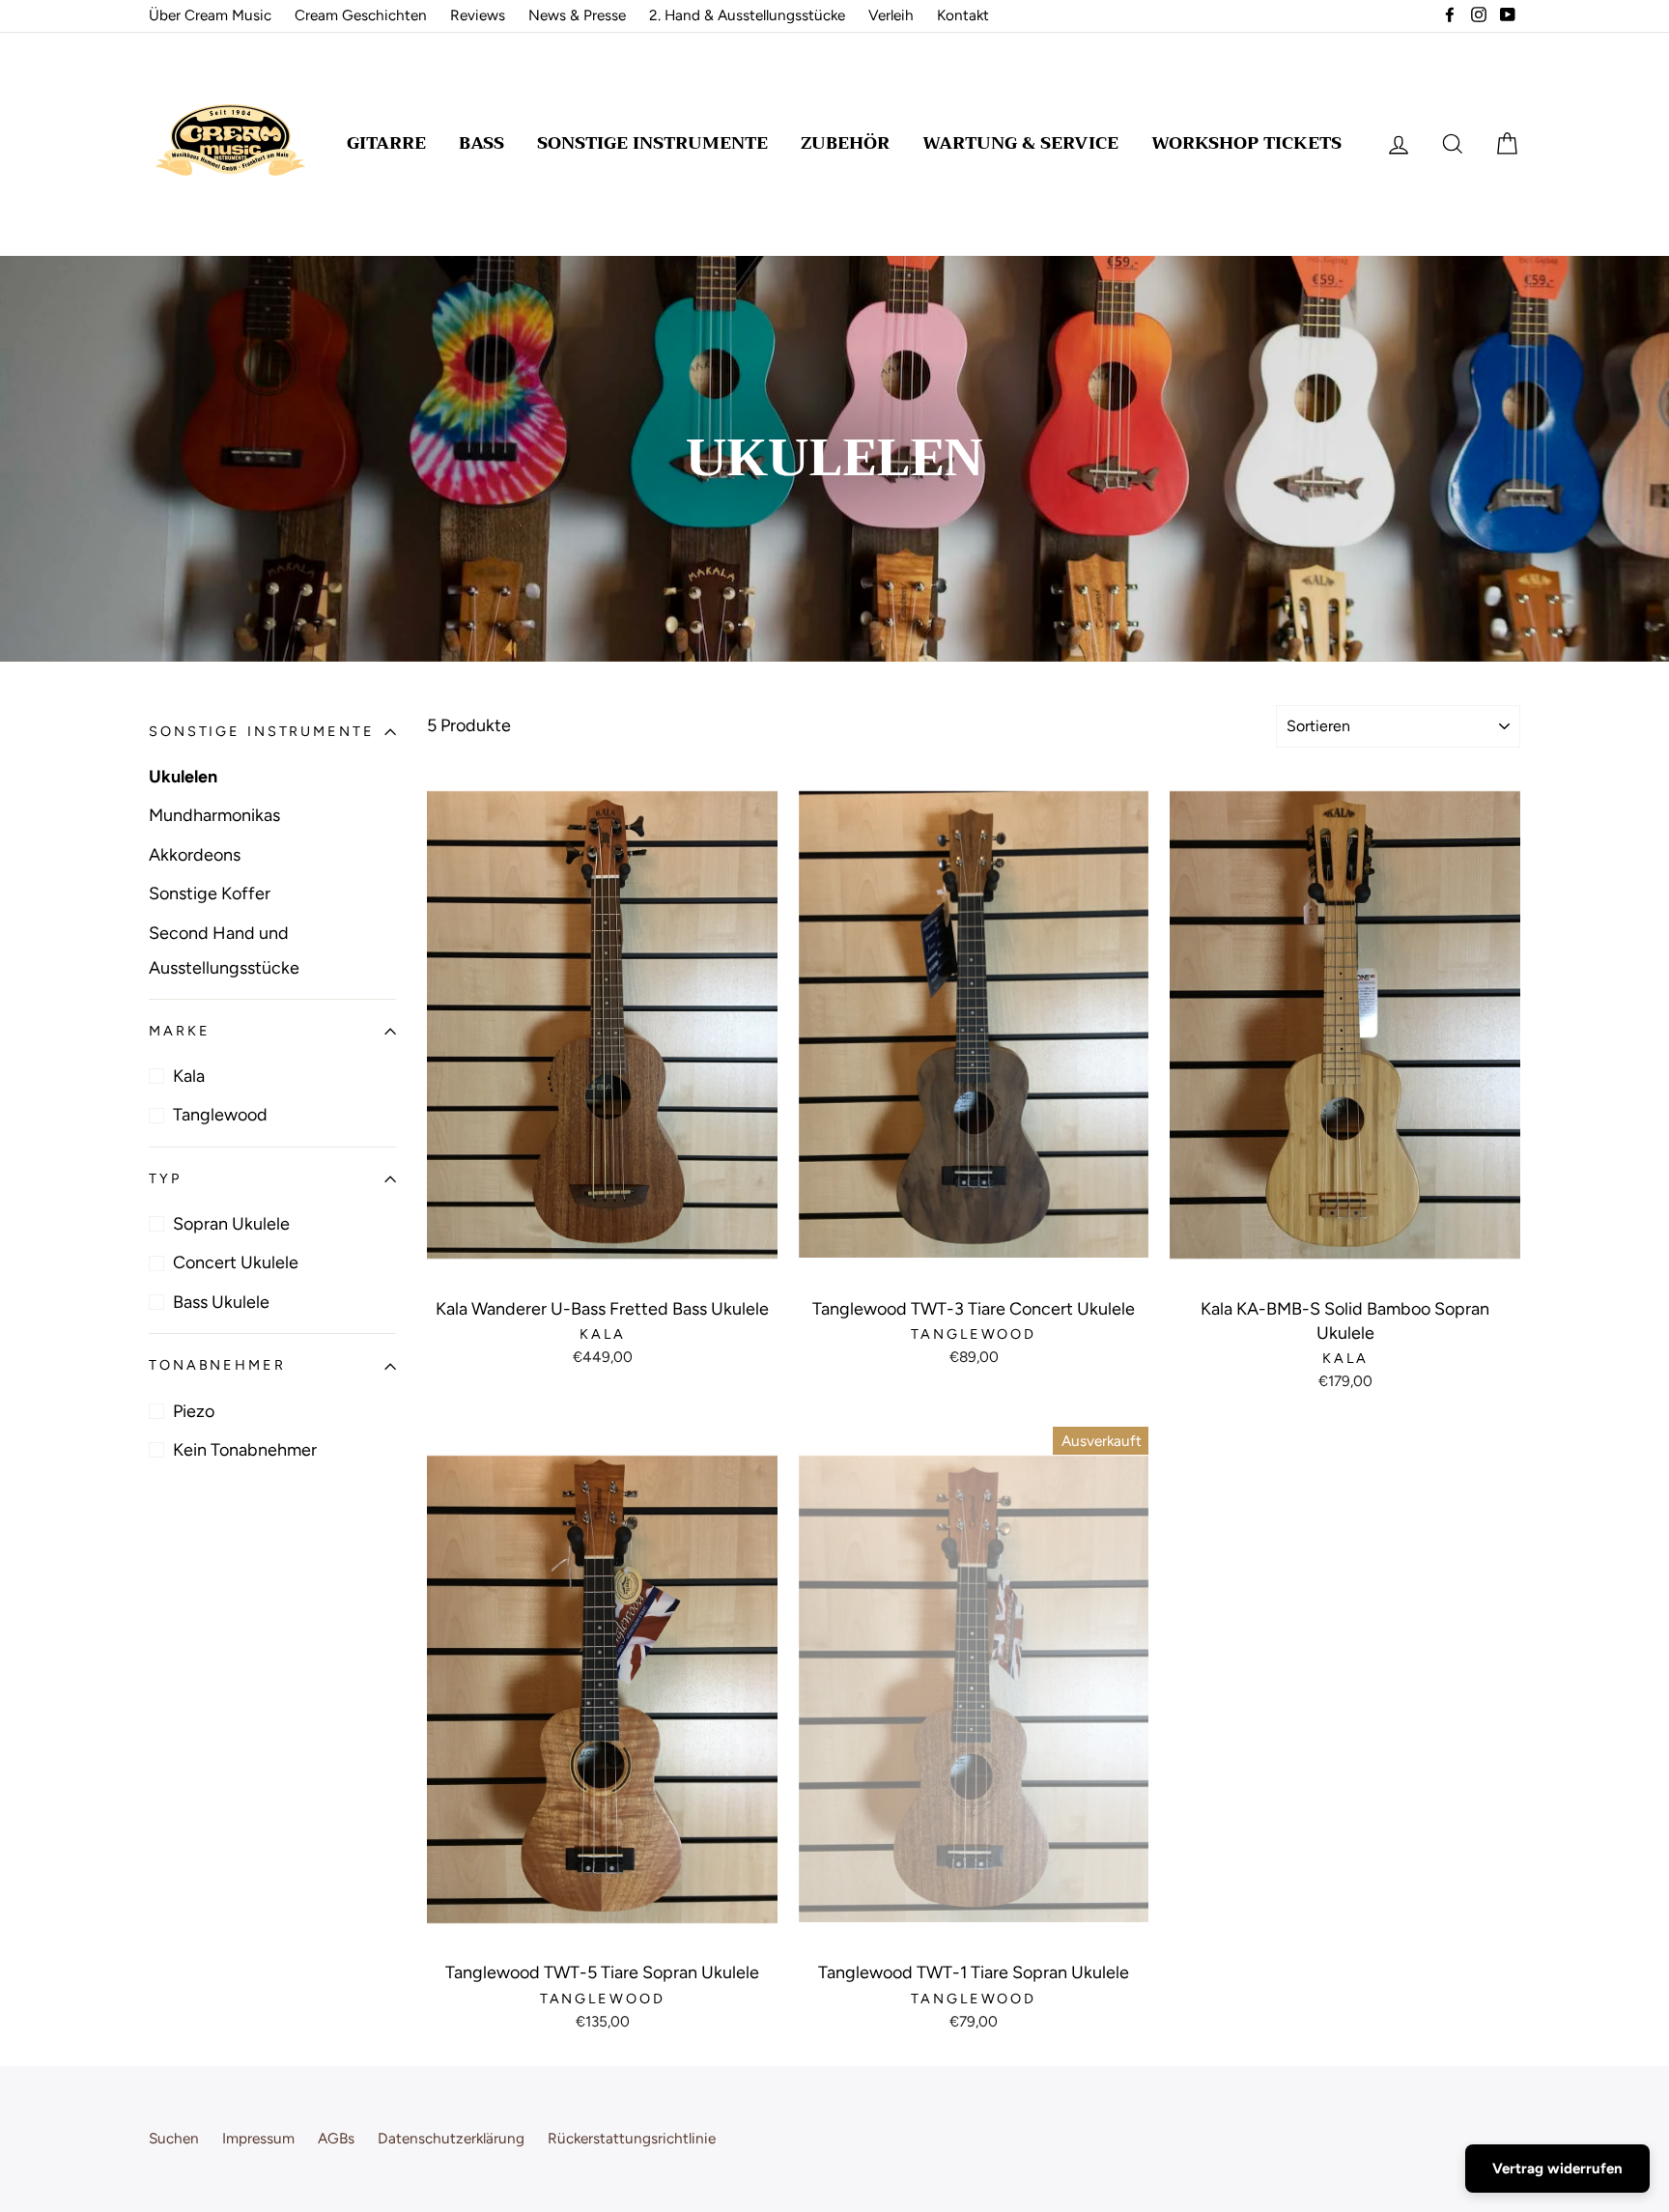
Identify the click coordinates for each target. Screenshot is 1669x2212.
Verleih (891, 15)
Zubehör (845, 143)
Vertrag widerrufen (1557, 2169)
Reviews (478, 15)
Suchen (174, 2138)
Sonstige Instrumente (652, 143)
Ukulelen (183, 777)
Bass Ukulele (221, 1302)
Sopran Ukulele (231, 1224)
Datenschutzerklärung (451, 2138)
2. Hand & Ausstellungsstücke (747, 15)
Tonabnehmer (217, 1366)
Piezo (194, 1411)
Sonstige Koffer (210, 893)
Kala (189, 1076)
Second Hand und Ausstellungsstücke (224, 950)
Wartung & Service (1020, 143)
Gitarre (386, 143)
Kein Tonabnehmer (245, 1450)
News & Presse (577, 15)
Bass (481, 143)
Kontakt (963, 15)
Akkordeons (195, 855)
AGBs (336, 2138)
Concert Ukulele (236, 1263)
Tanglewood (220, 1116)
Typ (165, 1178)
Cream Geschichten (361, 15)
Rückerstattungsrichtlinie (632, 2138)
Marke (179, 1031)
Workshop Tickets (1246, 143)
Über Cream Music (210, 15)
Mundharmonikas (214, 815)
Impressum (258, 2138)
